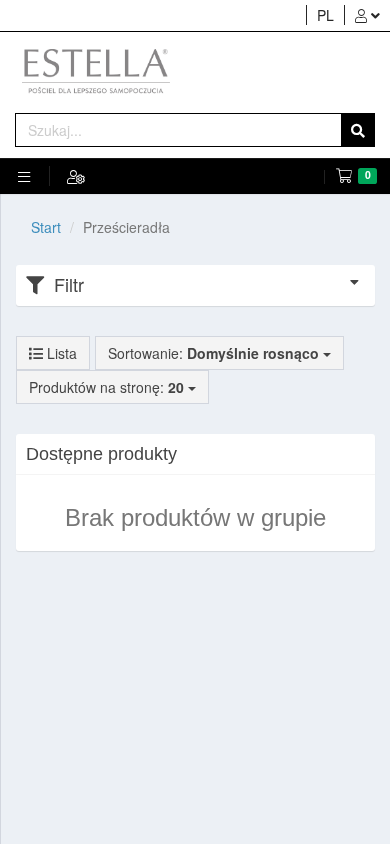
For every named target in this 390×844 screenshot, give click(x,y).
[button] (367, 15)
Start (46, 227)
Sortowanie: (213, 353)
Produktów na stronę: (108, 387)
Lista (60, 353)
